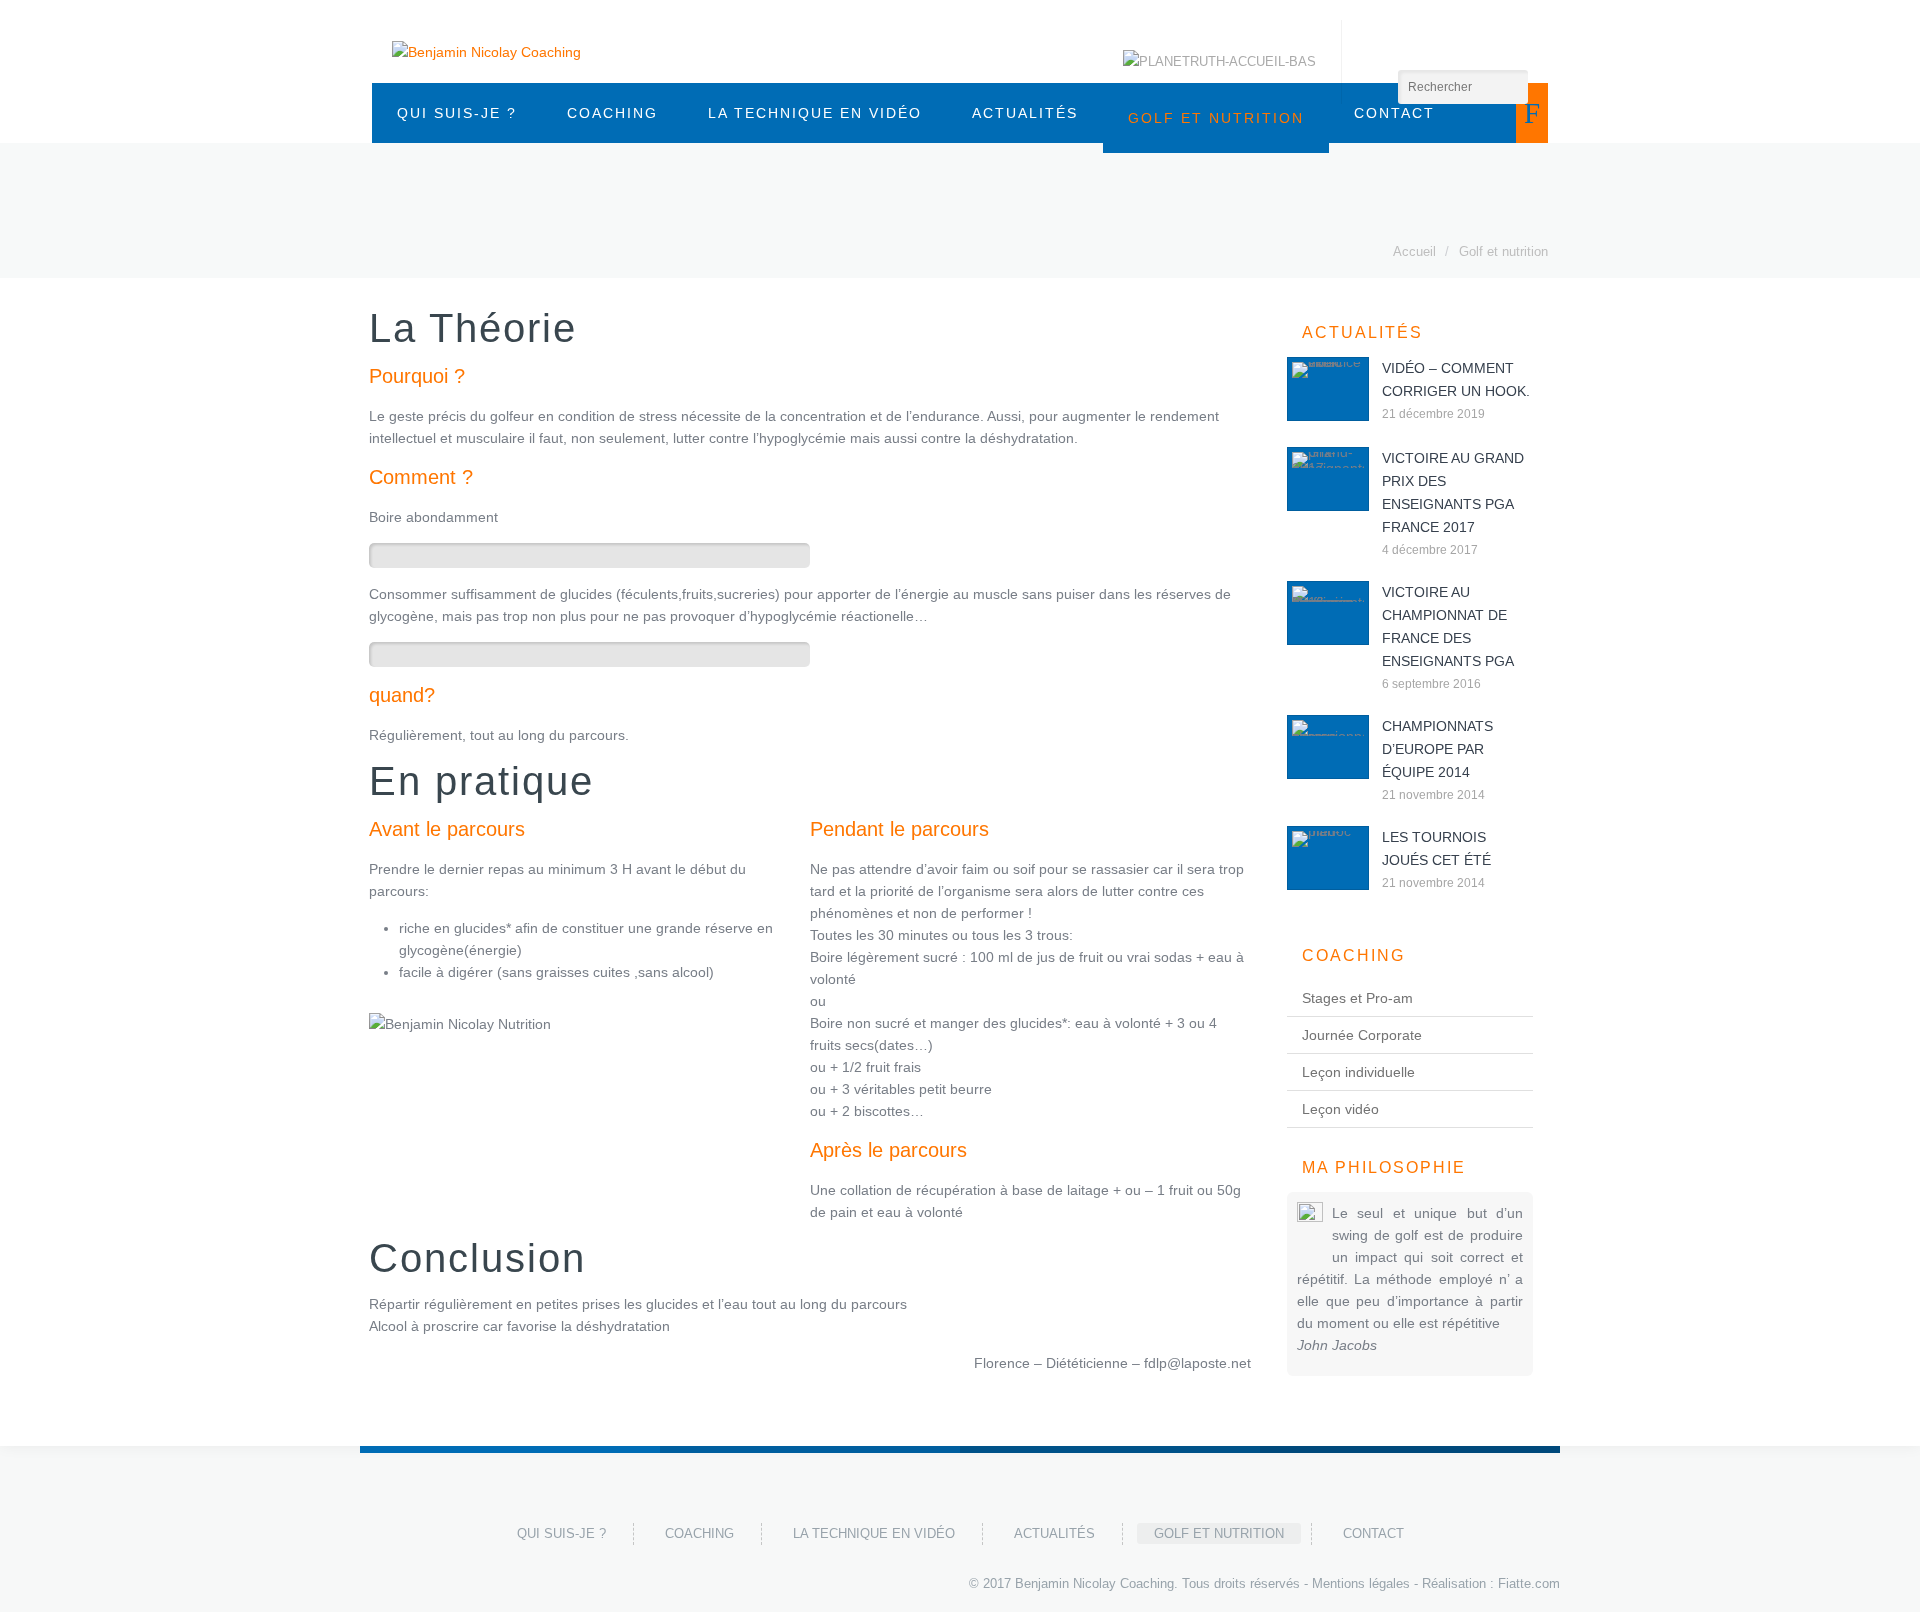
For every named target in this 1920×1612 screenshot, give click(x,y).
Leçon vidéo (1340, 1109)
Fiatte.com (1529, 1583)
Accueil (1414, 251)
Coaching (612, 113)
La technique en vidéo (815, 113)
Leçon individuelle (1358, 1072)
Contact (1373, 1533)
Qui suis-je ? (457, 113)
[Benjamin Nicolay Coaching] (486, 51)
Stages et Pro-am (1357, 998)
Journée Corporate (1362, 1035)
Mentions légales (1361, 1583)
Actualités (1025, 113)
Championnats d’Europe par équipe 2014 (1437, 749)
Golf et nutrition (1503, 251)
